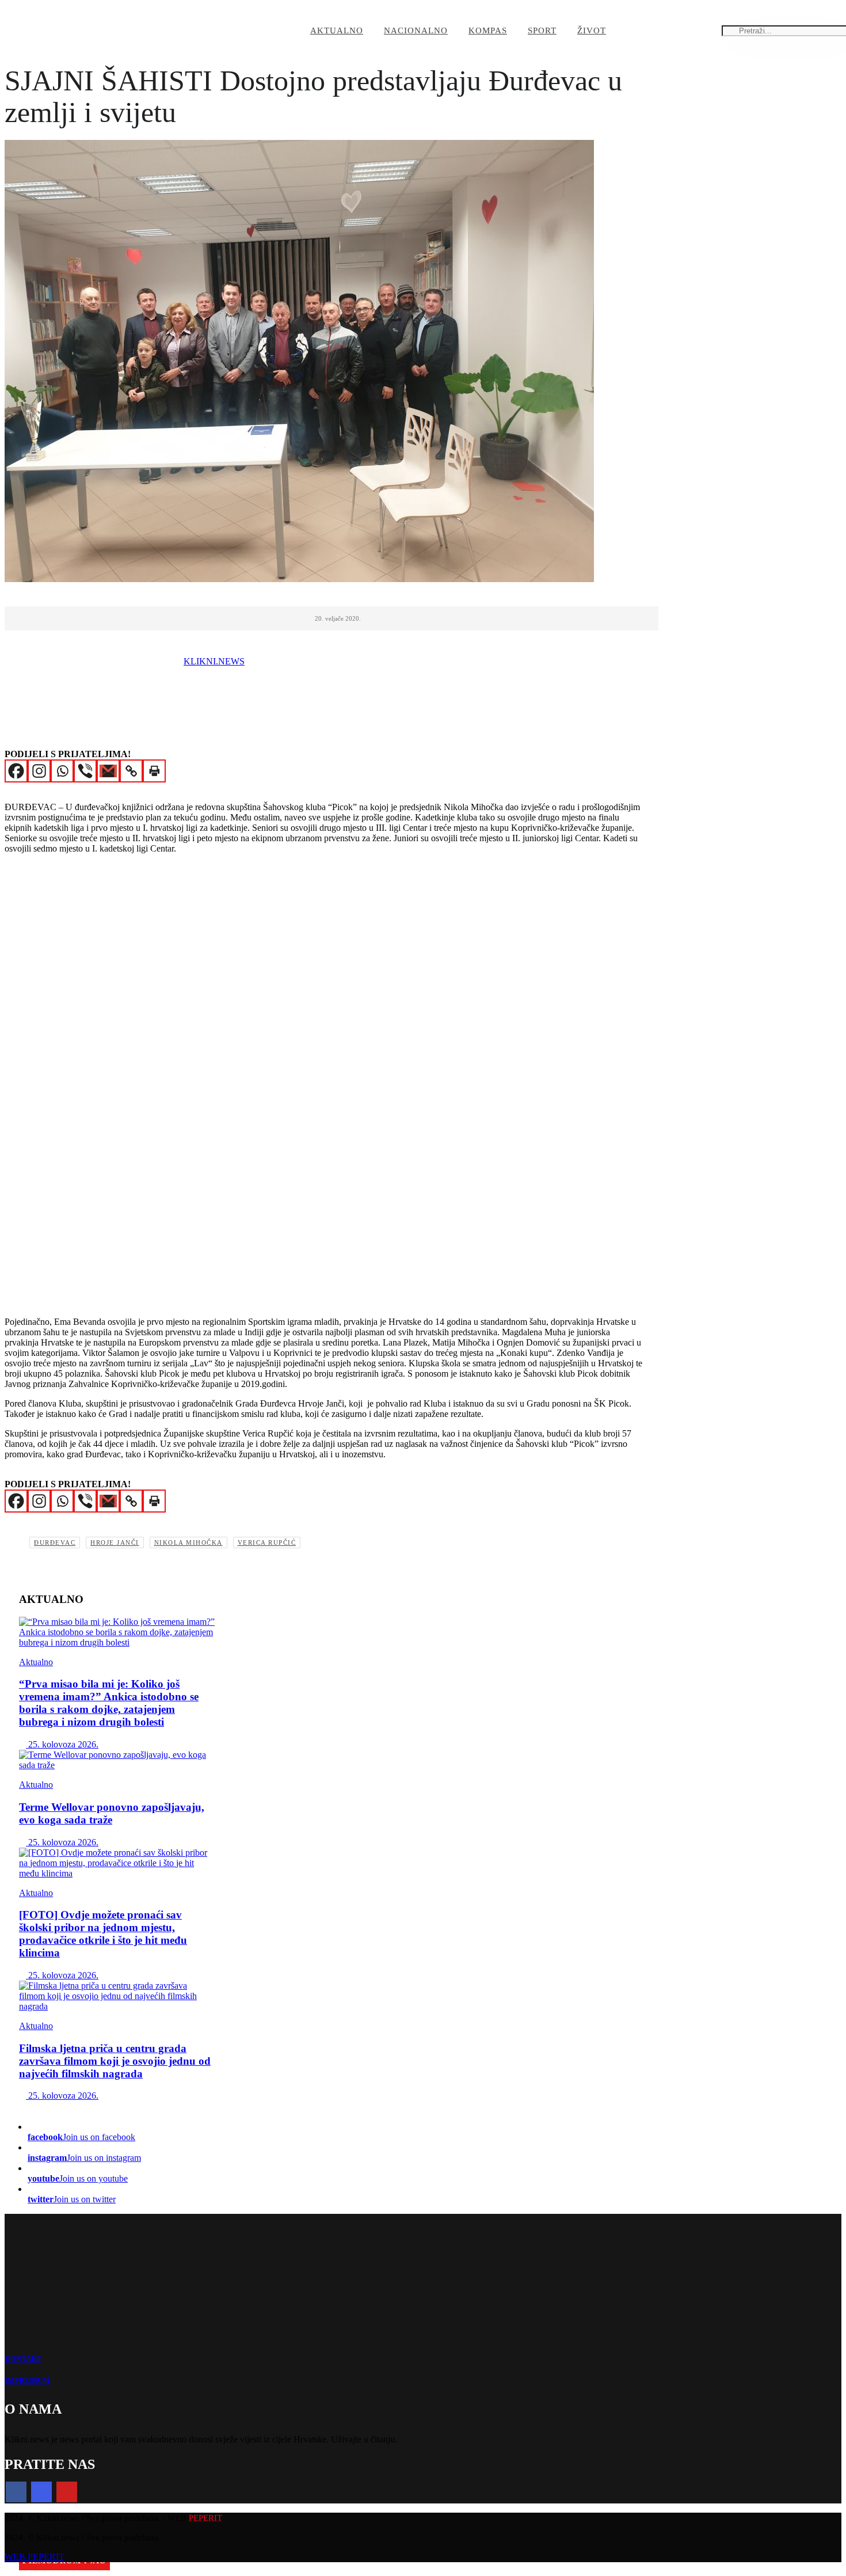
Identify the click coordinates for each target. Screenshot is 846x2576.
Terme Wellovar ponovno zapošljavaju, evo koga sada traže (112, 1813)
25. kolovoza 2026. (62, 1744)
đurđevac (55, 1542)
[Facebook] (16, 771)
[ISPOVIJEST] (117, 1632)
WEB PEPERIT (35, 2557)
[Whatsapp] (62, 771)
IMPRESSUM (27, 2381)
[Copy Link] (131, 771)
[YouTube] (67, 2492)
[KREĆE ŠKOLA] (117, 1863)
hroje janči (115, 1542)
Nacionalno (416, 31)
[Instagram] (39, 771)
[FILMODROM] (117, 1996)
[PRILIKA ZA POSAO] (117, 1760)
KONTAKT (23, 2359)
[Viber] (85, 771)
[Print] (154, 771)
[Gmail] (108, 771)
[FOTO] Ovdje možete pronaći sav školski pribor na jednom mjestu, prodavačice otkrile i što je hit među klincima (103, 1934)
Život (592, 31)
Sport (542, 31)
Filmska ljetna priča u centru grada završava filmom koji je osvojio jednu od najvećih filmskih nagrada (115, 2061)
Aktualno (337, 31)
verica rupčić (267, 1542)
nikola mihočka (188, 1542)
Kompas (488, 31)
